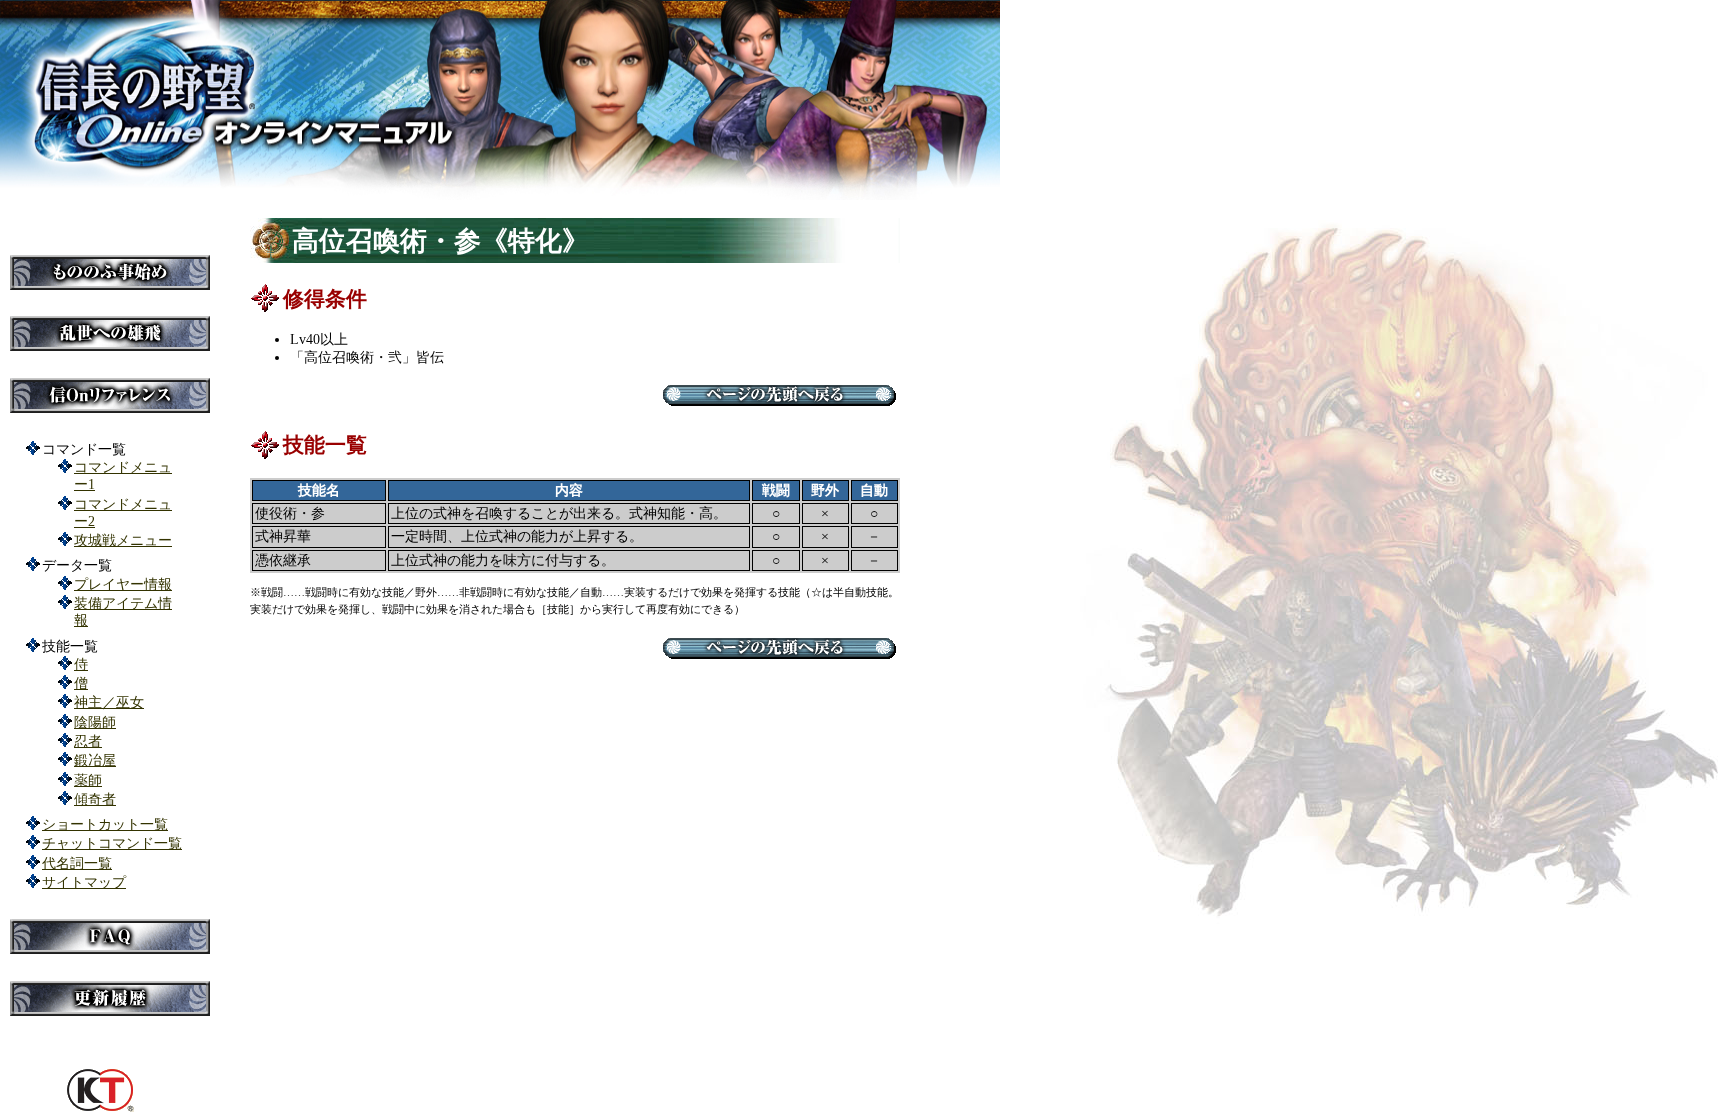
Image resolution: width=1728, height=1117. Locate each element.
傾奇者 (95, 799)
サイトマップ (84, 882)
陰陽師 (95, 722)
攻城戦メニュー (123, 540)
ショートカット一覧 (105, 824)
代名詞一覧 (77, 863)
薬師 (88, 780)
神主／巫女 (109, 702)
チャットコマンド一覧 (112, 843)
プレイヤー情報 (123, 584)
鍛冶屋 (95, 760)
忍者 (88, 741)
